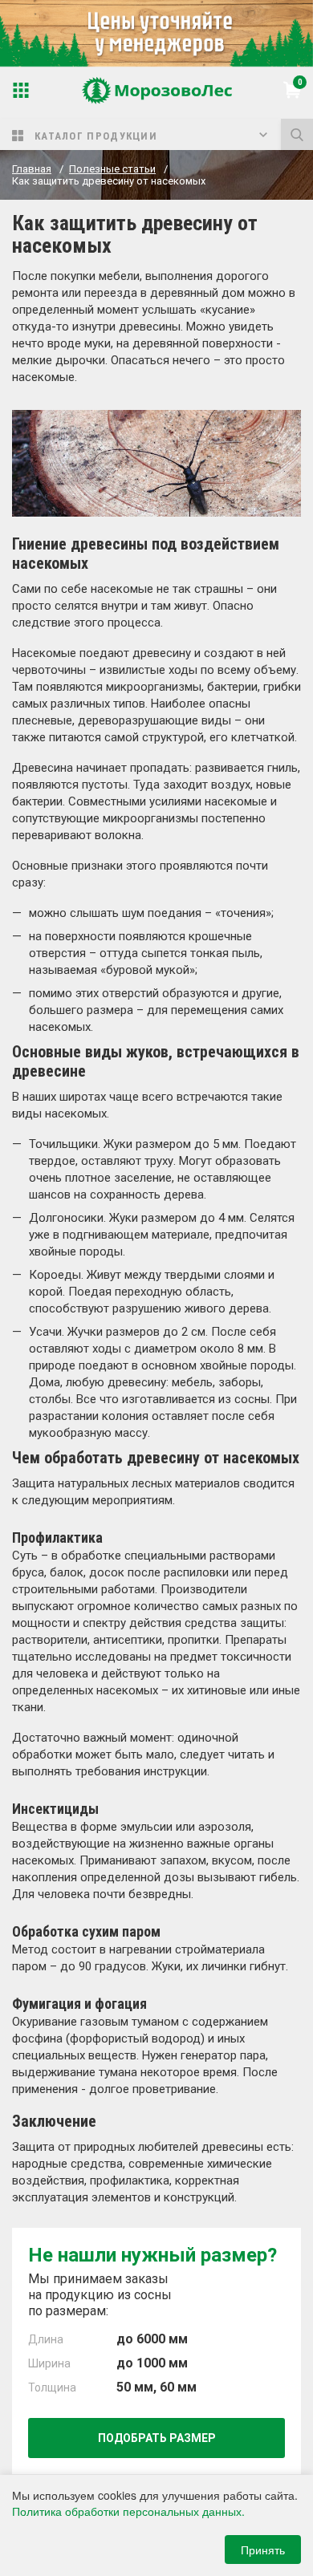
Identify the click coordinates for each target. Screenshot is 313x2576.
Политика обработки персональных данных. (128, 2511)
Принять (263, 2550)
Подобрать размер (157, 2438)
